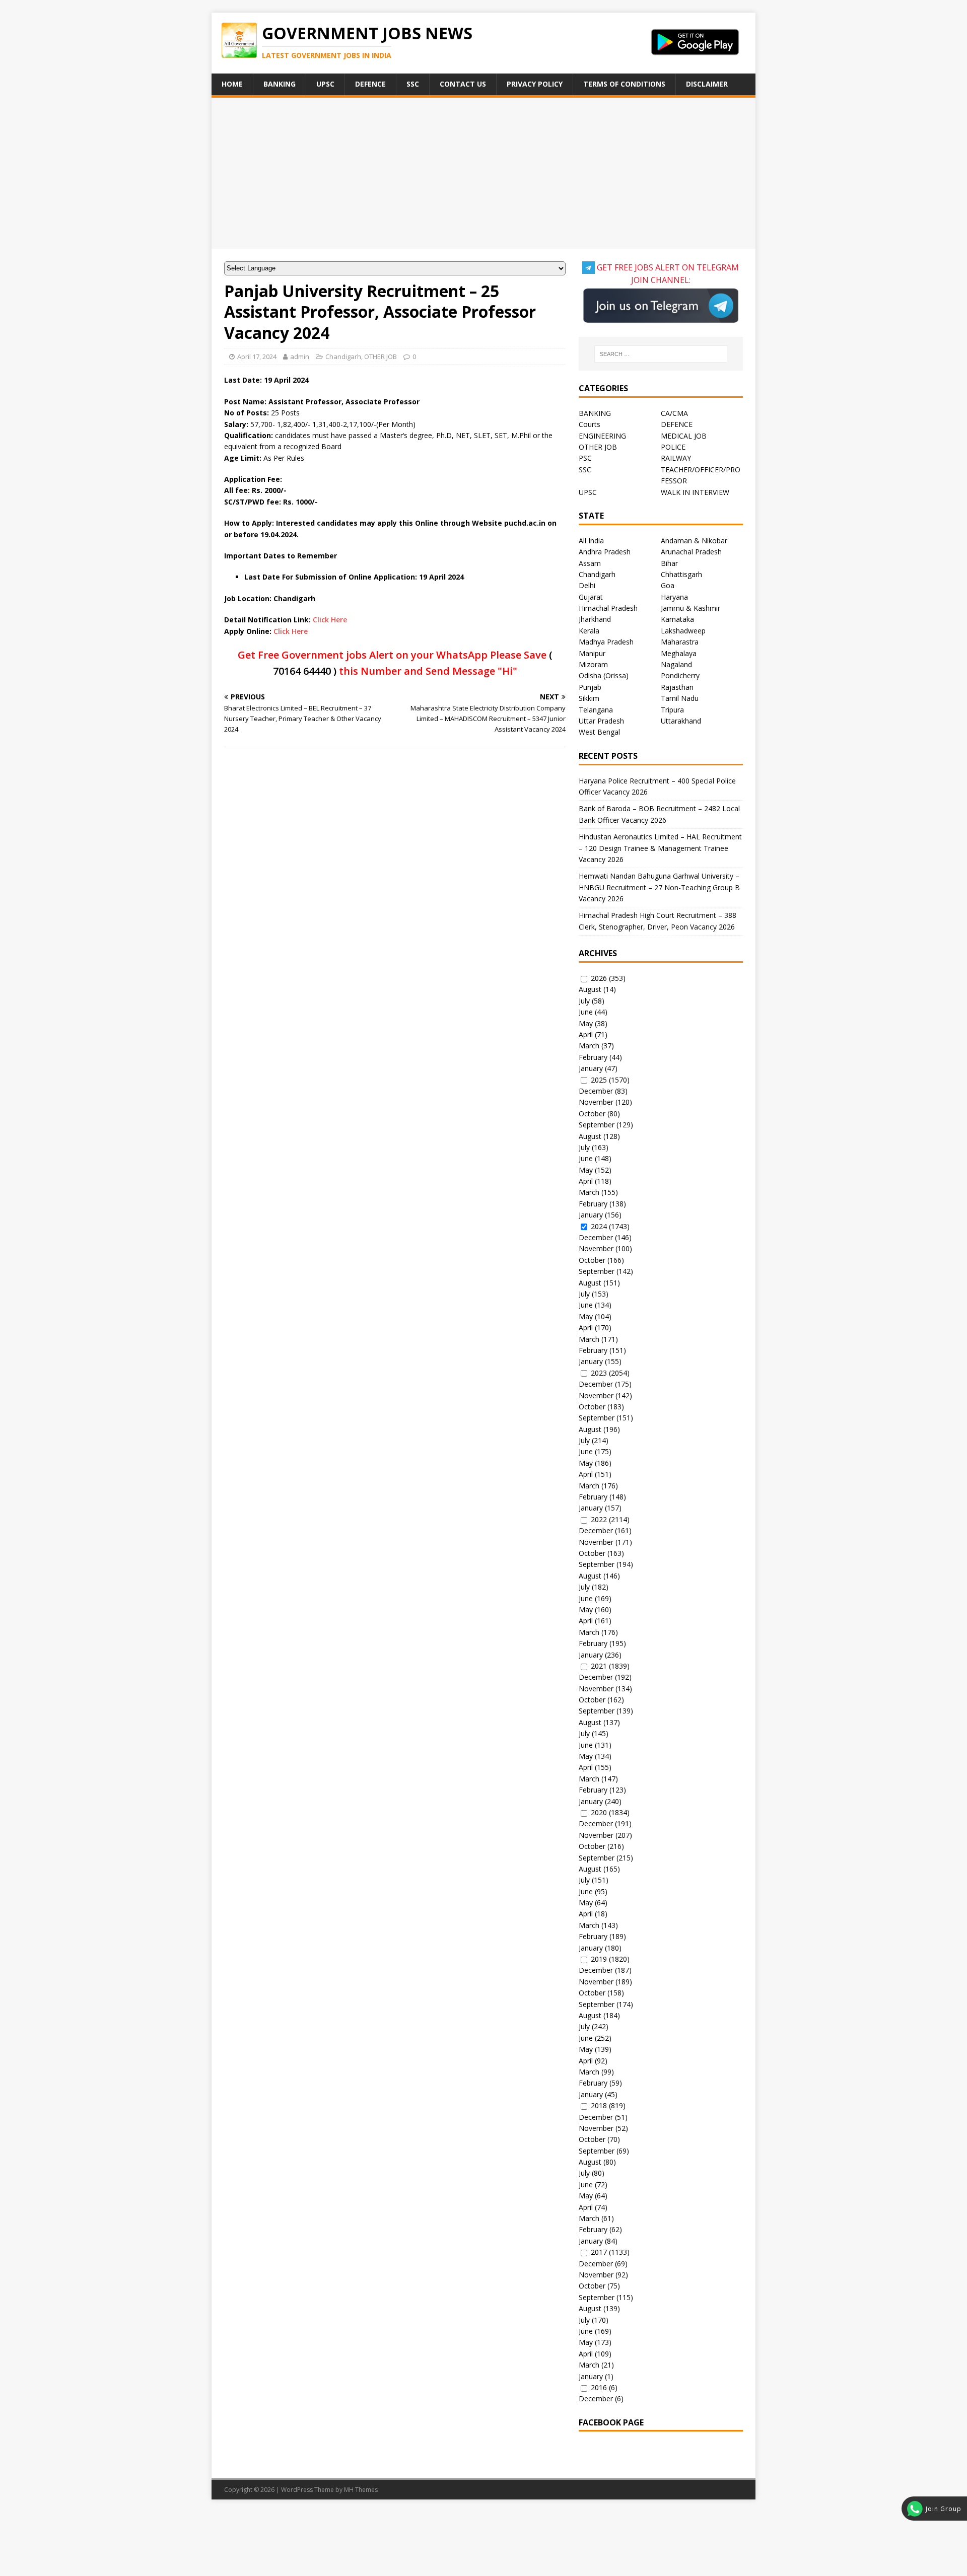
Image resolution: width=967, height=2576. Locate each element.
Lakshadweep (683, 631)
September (597, 1125)
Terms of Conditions (624, 84)
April (586, 1034)
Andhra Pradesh (605, 552)
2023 (599, 1373)
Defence (370, 84)
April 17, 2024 (257, 356)
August (590, 989)
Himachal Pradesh (608, 608)
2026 (599, 978)
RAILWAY (676, 458)
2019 (599, 1959)
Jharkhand (595, 619)
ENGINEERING (602, 436)
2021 (599, 1666)
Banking (280, 84)
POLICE (673, 447)
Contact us (463, 84)
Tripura (672, 710)
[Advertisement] (483, 173)
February (593, 1057)
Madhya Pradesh (606, 642)
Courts (590, 424)
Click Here (330, 620)
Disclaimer (707, 84)
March (589, 1046)
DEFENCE (677, 424)
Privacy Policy (535, 84)
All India (591, 541)
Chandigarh (343, 356)
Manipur (592, 653)
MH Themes (361, 2490)
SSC (413, 84)
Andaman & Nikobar (694, 541)
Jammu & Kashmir (690, 608)
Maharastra (680, 642)
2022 (599, 1519)
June (586, 1012)
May (586, 1023)
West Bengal (599, 732)
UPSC (325, 84)
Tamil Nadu (680, 698)
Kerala (589, 631)
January (591, 1068)
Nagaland (676, 664)
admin (300, 356)
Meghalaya (679, 653)
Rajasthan (677, 687)
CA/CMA (674, 413)
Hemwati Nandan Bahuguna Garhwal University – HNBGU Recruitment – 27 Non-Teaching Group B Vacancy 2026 (659, 887)
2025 (599, 1080)
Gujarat (591, 597)
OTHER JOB (381, 356)
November (596, 1102)
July (584, 1001)
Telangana (596, 710)
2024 (599, 1226)
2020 (599, 1812)
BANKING (595, 413)
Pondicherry (680, 675)
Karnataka (677, 619)
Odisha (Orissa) (604, 675)
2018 (599, 2105)
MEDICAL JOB (684, 436)
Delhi (587, 585)
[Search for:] (661, 354)
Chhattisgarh (681, 574)
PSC (585, 458)
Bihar (669, 563)
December (596, 1091)
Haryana (674, 597)
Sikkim (589, 698)
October (592, 1114)
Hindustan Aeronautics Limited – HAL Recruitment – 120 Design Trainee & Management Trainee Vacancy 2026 (660, 848)
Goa (668, 585)
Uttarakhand (681, 721)
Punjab (590, 687)
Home (232, 84)
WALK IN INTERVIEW (695, 492)
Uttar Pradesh (601, 721)
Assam (590, 563)
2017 (599, 2252)
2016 (599, 2387)
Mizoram (593, 664)
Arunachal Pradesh (691, 552)
